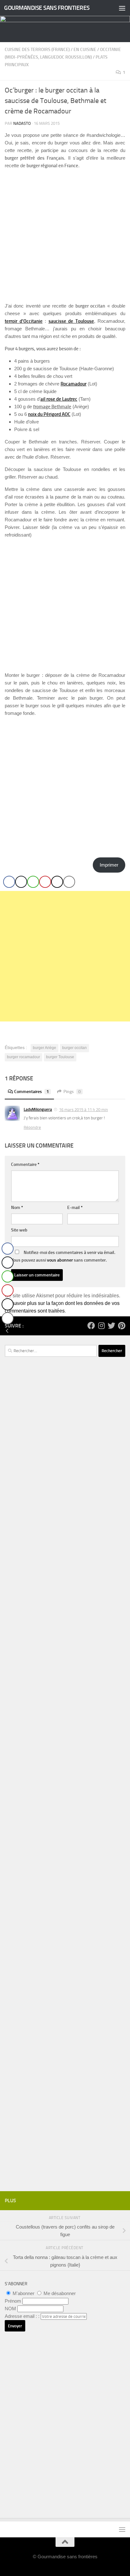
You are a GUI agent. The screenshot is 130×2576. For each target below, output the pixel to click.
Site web (19, 1230)
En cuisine (85, 50)
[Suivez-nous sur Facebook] (91, 1326)
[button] (7, 1331)
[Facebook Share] (9, 882)
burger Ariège (44, 1048)
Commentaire (25, 1164)
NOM (10, 2309)
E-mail (75, 1208)
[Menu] (122, 8)
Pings (72, 1092)
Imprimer (109, 865)
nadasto (22, 123)
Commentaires (32, 1092)
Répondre (32, 1127)
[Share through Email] (69, 882)
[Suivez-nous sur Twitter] (111, 1326)
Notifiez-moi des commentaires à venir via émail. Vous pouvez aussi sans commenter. (63, 1256)
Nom (17, 1208)
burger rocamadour (24, 1057)
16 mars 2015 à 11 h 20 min (83, 1110)
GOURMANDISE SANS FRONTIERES (47, 8)
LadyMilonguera (38, 1109)
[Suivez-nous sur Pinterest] (121, 1326)
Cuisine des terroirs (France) (37, 50)
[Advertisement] (65, 956)
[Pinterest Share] (45, 882)
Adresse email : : (23, 2316)
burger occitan (74, 1048)
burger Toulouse (60, 1057)
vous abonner (60, 1260)
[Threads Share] (57, 882)
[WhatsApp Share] (33, 882)
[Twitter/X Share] (21, 882)
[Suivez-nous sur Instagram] (101, 1326)
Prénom (13, 2301)
